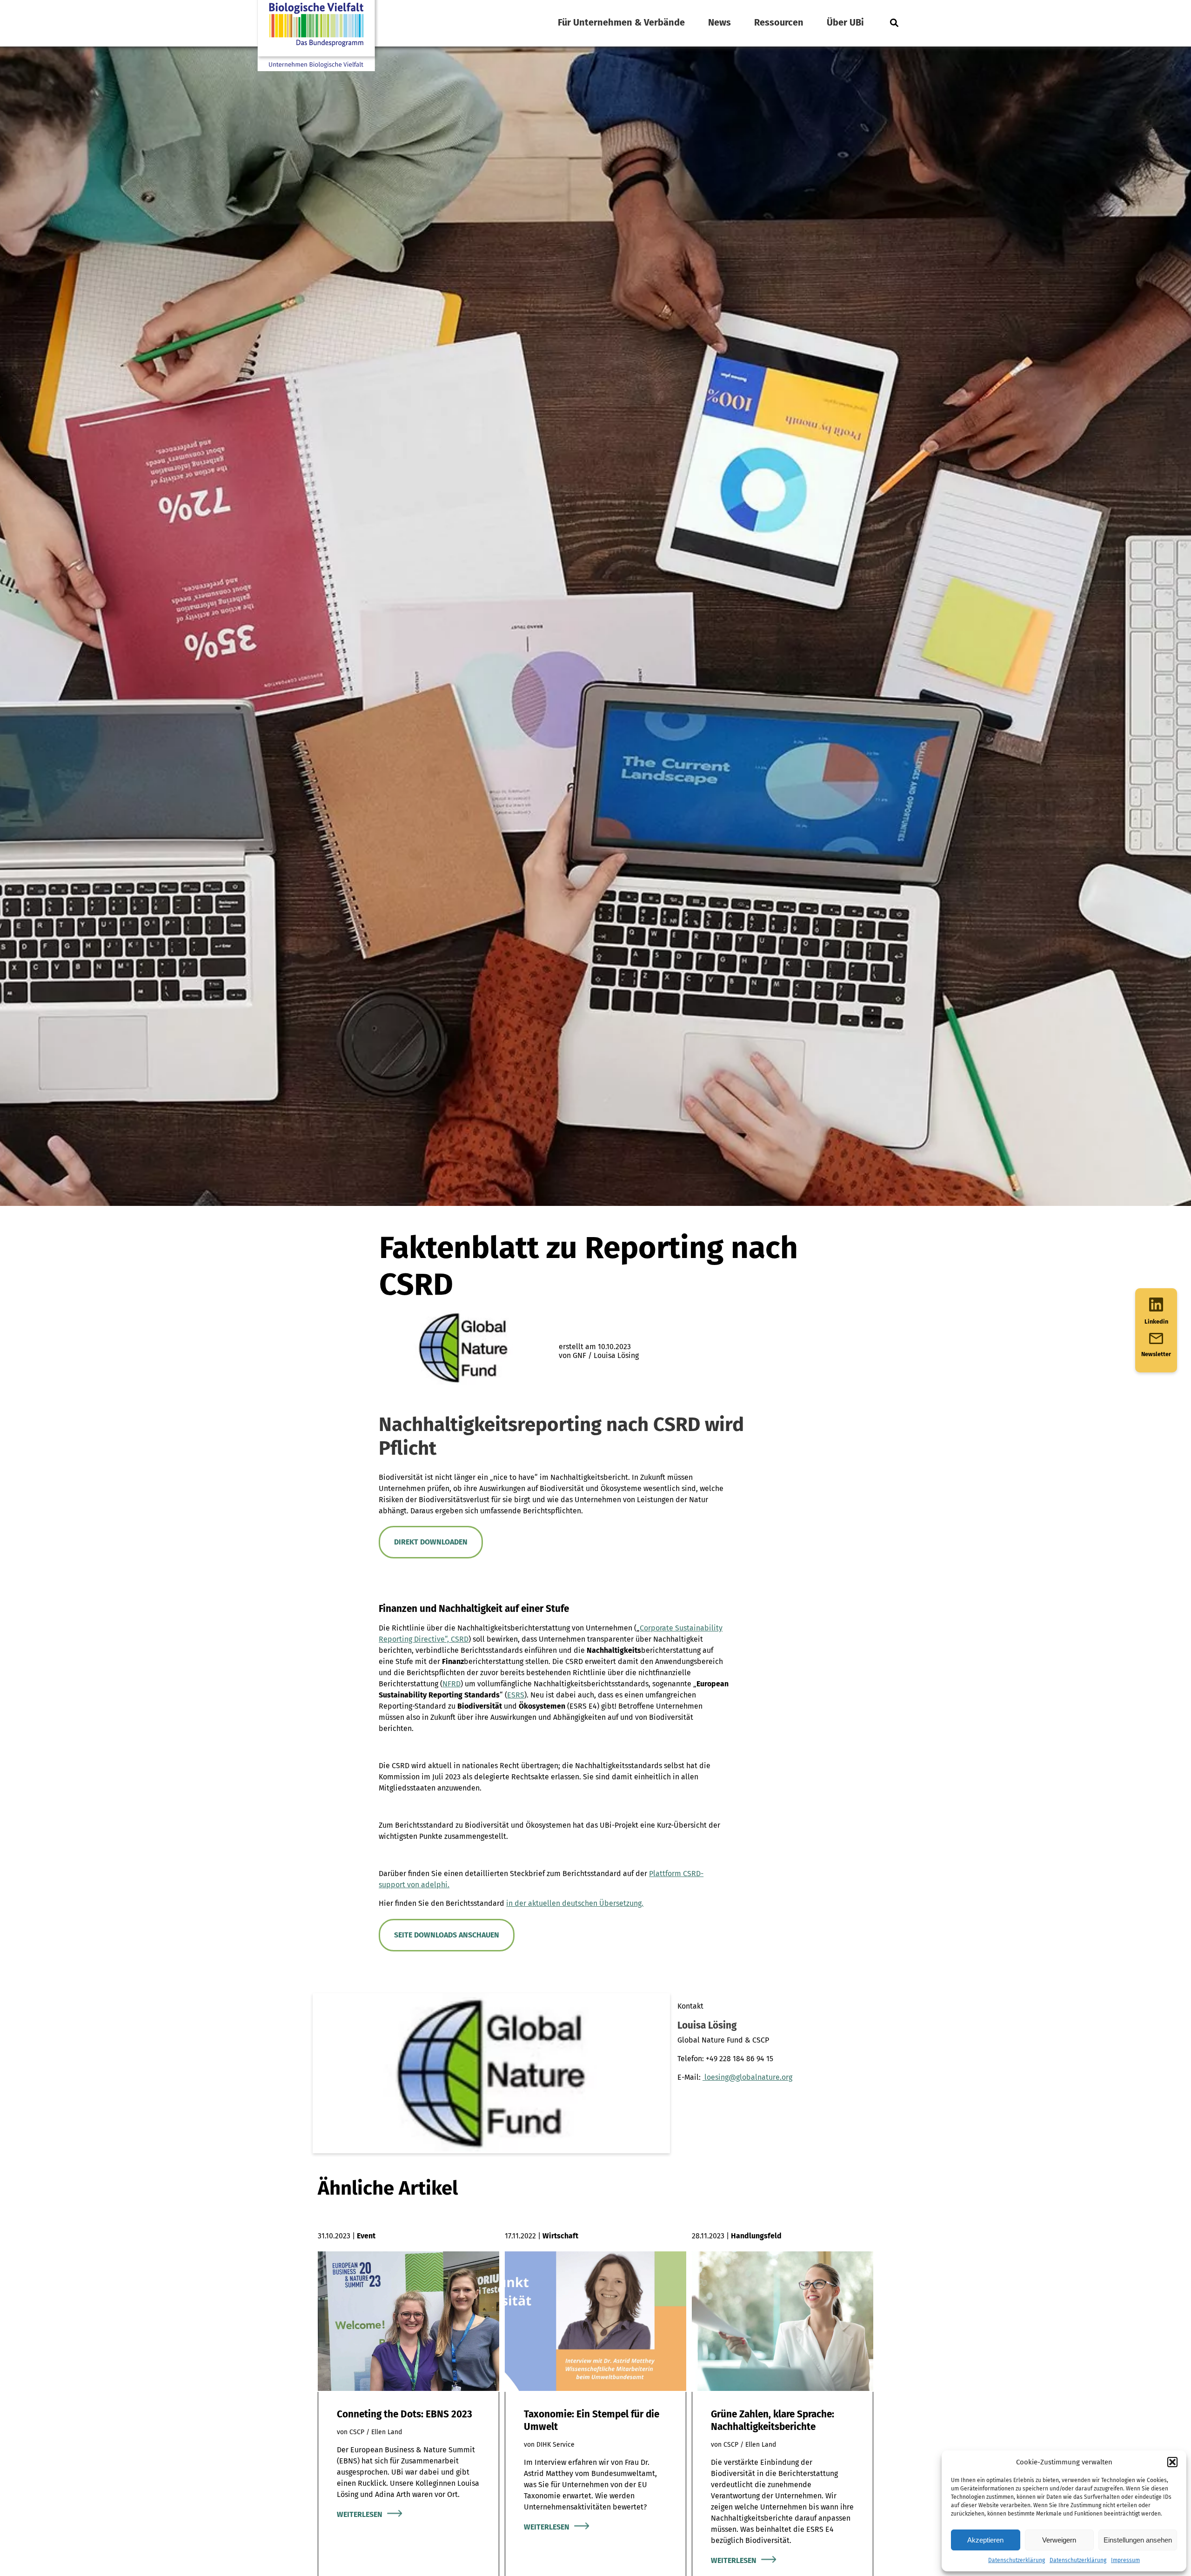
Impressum (1125, 2560)
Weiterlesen (360, 2514)
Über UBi (845, 22)
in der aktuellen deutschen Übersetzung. (575, 1903)
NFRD (452, 1684)
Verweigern (1059, 2540)
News (719, 22)
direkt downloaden (431, 1542)
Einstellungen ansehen (1138, 2540)
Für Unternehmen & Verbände (621, 22)
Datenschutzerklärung (1017, 2560)
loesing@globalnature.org (747, 2077)
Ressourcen (779, 22)
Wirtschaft (560, 2236)
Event (366, 2236)
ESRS (516, 1695)
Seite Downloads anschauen (447, 1935)
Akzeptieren (985, 2540)
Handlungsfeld (756, 2236)
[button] (1172, 2462)
